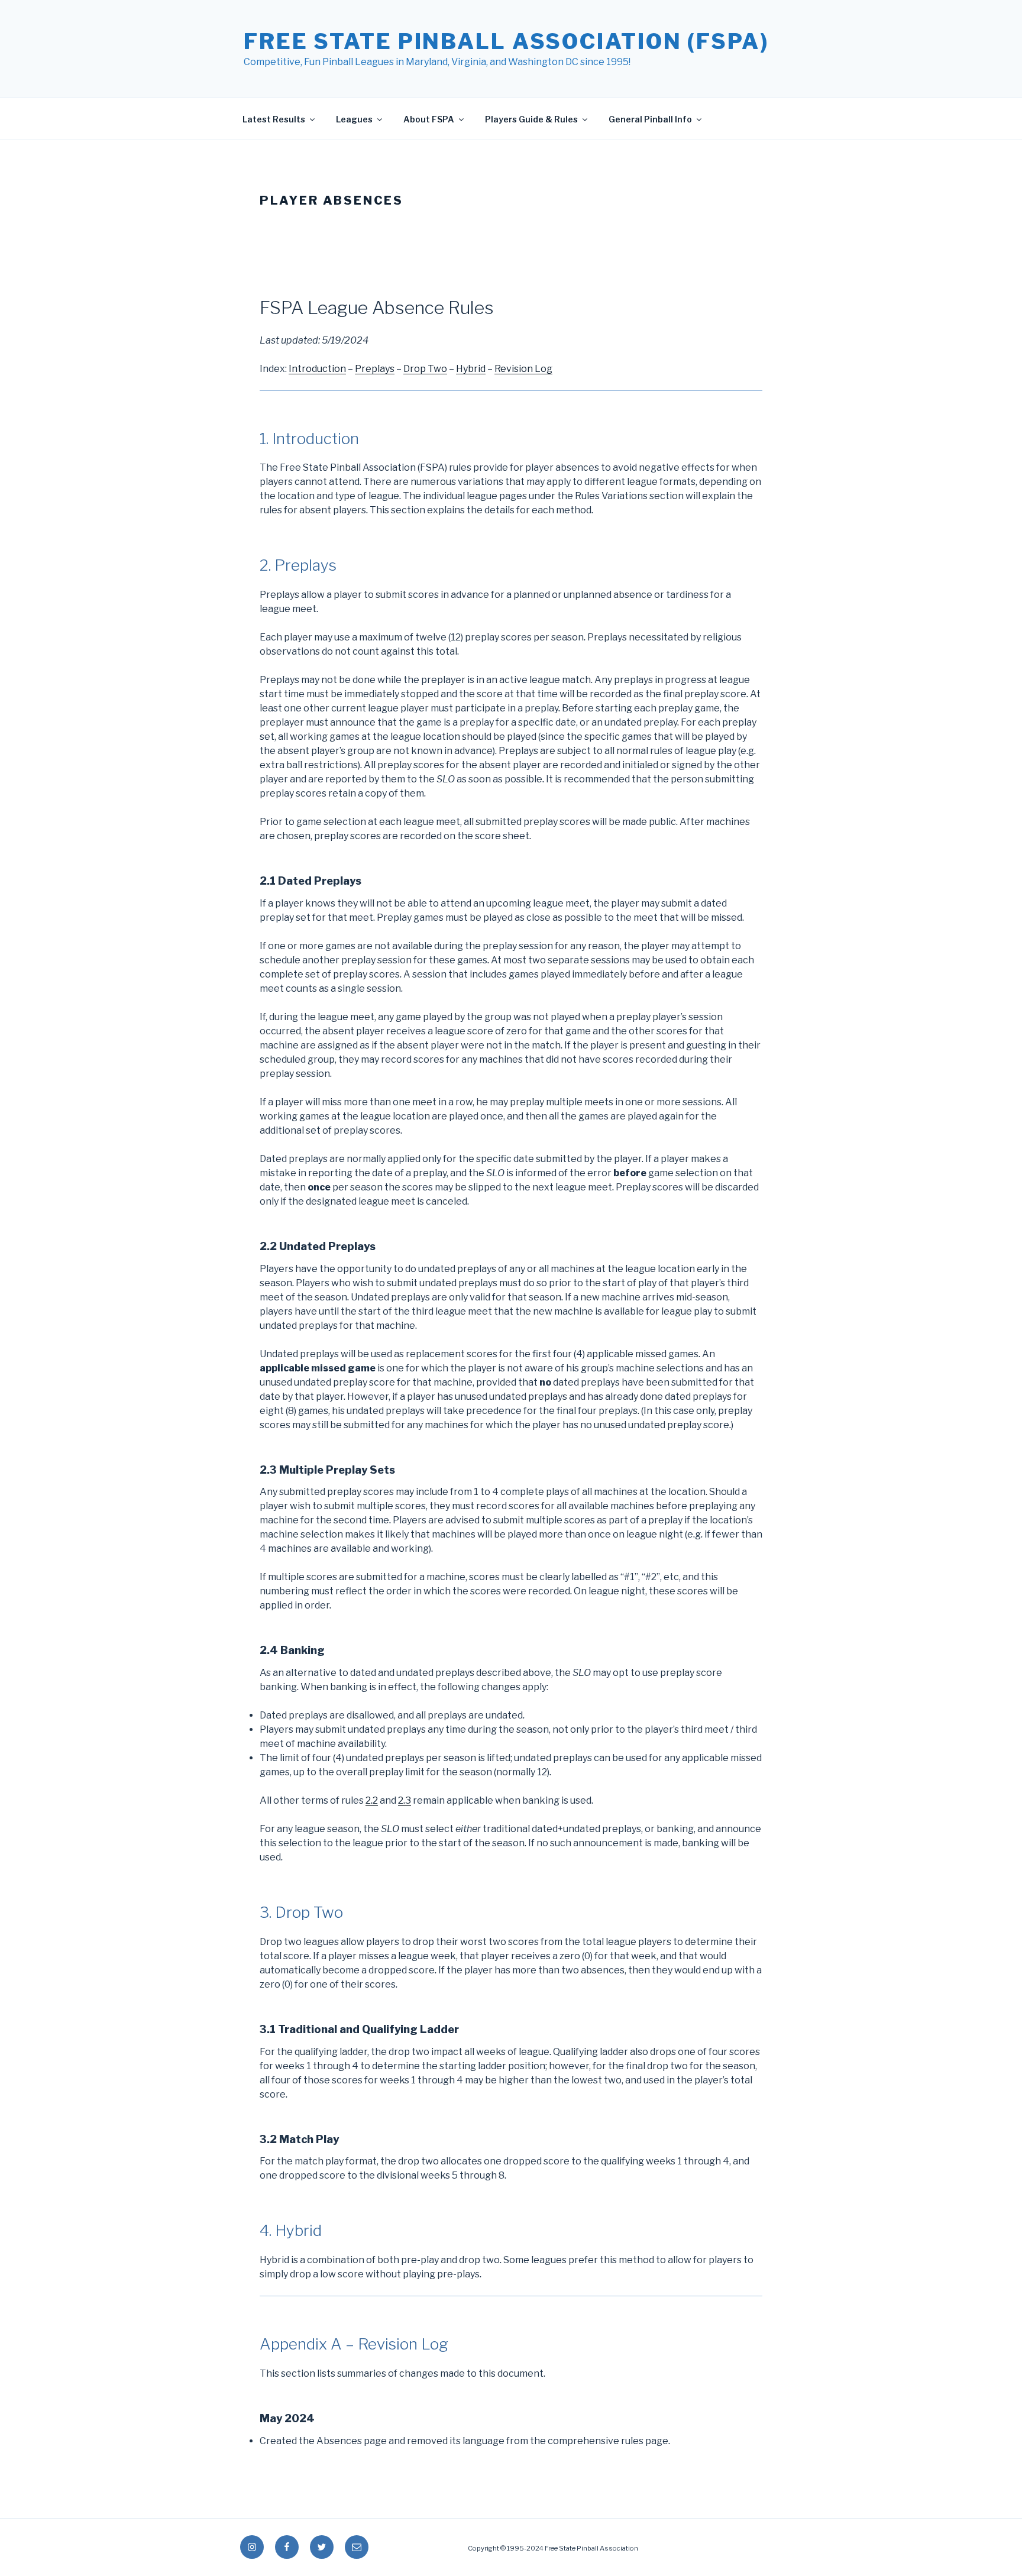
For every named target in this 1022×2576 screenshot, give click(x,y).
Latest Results (274, 119)
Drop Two (425, 369)
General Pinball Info (650, 119)
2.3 (405, 1800)
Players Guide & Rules (531, 119)
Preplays (375, 369)
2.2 (372, 1800)
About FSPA (429, 119)
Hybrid (471, 369)
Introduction (317, 369)
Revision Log (523, 369)
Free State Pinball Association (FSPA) (506, 41)
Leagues (354, 119)
